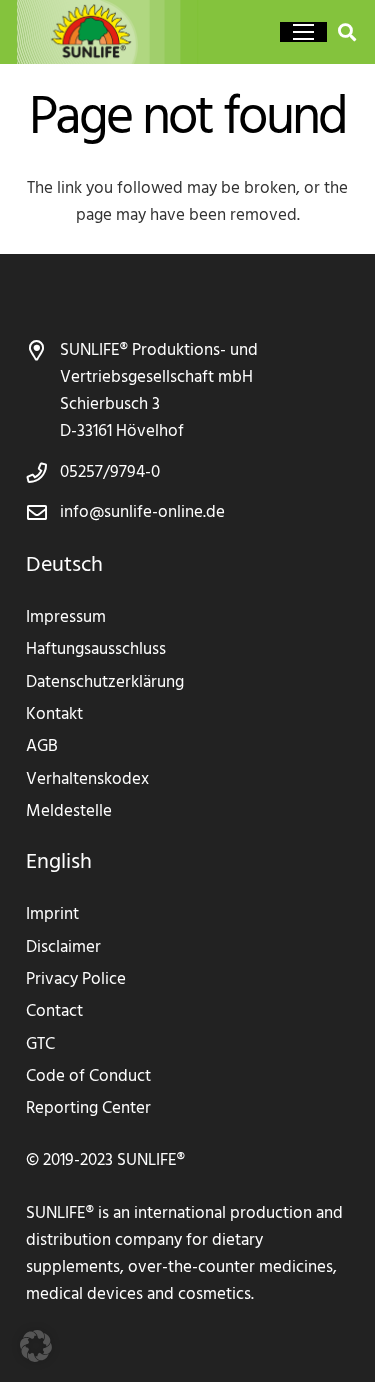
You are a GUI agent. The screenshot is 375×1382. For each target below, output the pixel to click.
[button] (304, 32)
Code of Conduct (88, 1076)
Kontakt (54, 714)
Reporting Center (88, 1108)
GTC (40, 1044)
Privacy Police (76, 979)
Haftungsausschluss (96, 649)
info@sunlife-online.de (142, 512)
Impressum (66, 617)
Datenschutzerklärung (105, 682)
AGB (42, 746)
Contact (54, 1011)
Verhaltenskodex (87, 779)
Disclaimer (63, 947)
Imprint (52, 914)
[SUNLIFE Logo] (116, 32)
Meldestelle (69, 811)
